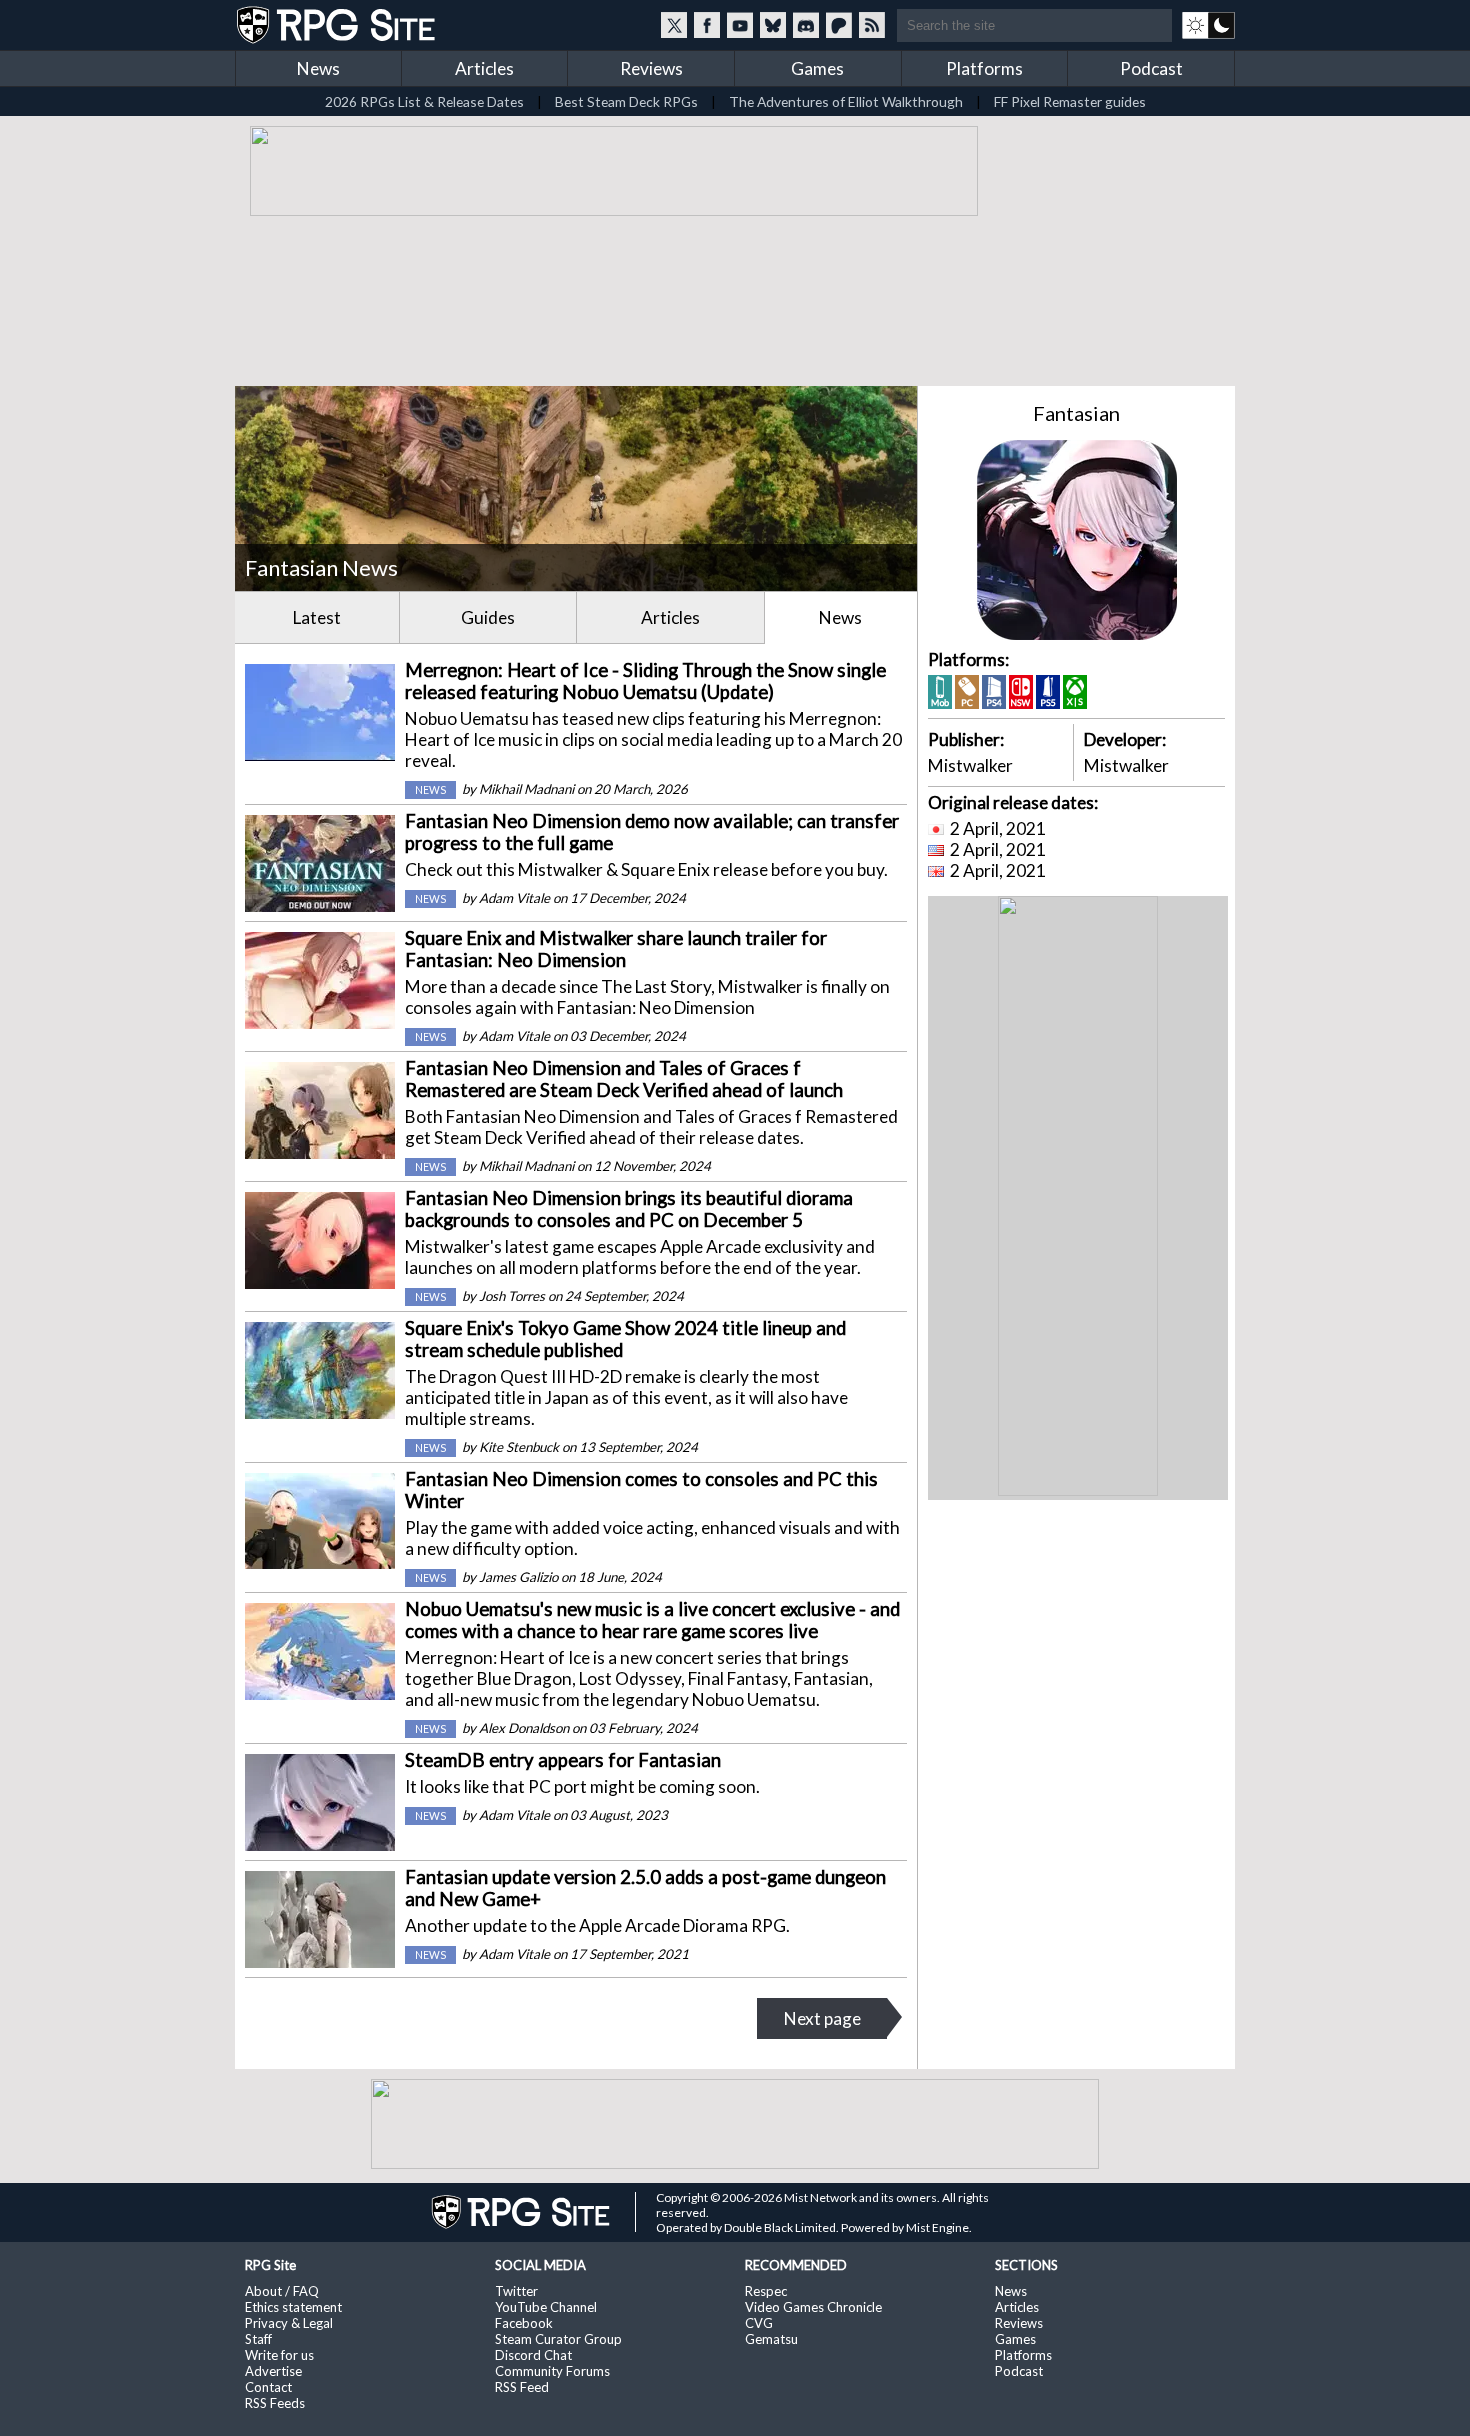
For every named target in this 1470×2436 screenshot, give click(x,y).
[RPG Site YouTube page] (740, 25)
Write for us (279, 2355)
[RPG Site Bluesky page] (773, 25)
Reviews (651, 68)
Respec (766, 2291)
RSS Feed (522, 2387)
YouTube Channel (546, 2307)
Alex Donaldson (524, 1728)
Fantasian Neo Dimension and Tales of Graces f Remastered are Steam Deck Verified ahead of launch (624, 1079)
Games (817, 68)
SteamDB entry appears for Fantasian (563, 1760)
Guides (488, 617)
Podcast (1151, 68)
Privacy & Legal (289, 2323)
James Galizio (518, 1577)
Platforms (984, 68)
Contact (268, 2387)
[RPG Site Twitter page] (674, 25)
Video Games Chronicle (813, 2307)
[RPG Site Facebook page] (707, 25)
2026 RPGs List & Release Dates (424, 101)
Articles (484, 68)
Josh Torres (512, 1296)
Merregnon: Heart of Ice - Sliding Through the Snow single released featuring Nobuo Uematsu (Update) (645, 681)
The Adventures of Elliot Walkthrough (846, 101)
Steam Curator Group (558, 2339)
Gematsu (771, 2339)
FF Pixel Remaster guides (1070, 101)
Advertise (273, 2371)
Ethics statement (293, 2307)
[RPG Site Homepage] (338, 25)
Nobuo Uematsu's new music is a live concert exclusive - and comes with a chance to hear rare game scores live (652, 1620)
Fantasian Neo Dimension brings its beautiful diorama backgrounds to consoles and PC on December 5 (629, 1209)
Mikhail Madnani (526, 789)
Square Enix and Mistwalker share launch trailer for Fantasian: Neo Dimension (616, 949)
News (318, 68)
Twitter (516, 2291)
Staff (258, 2339)
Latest (317, 617)
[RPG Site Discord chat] (806, 25)
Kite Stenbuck (519, 1447)
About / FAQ (282, 2291)
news (430, 790)
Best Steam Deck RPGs (626, 101)
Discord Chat (533, 2355)
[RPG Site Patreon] (839, 25)
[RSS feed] (872, 25)
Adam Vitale (514, 898)
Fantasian (1076, 413)
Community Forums (552, 2371)
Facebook (524, 2323)
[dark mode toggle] (1208, 25)
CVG (759, 2323)
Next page (822, 2018)
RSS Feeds (275, 2403)
